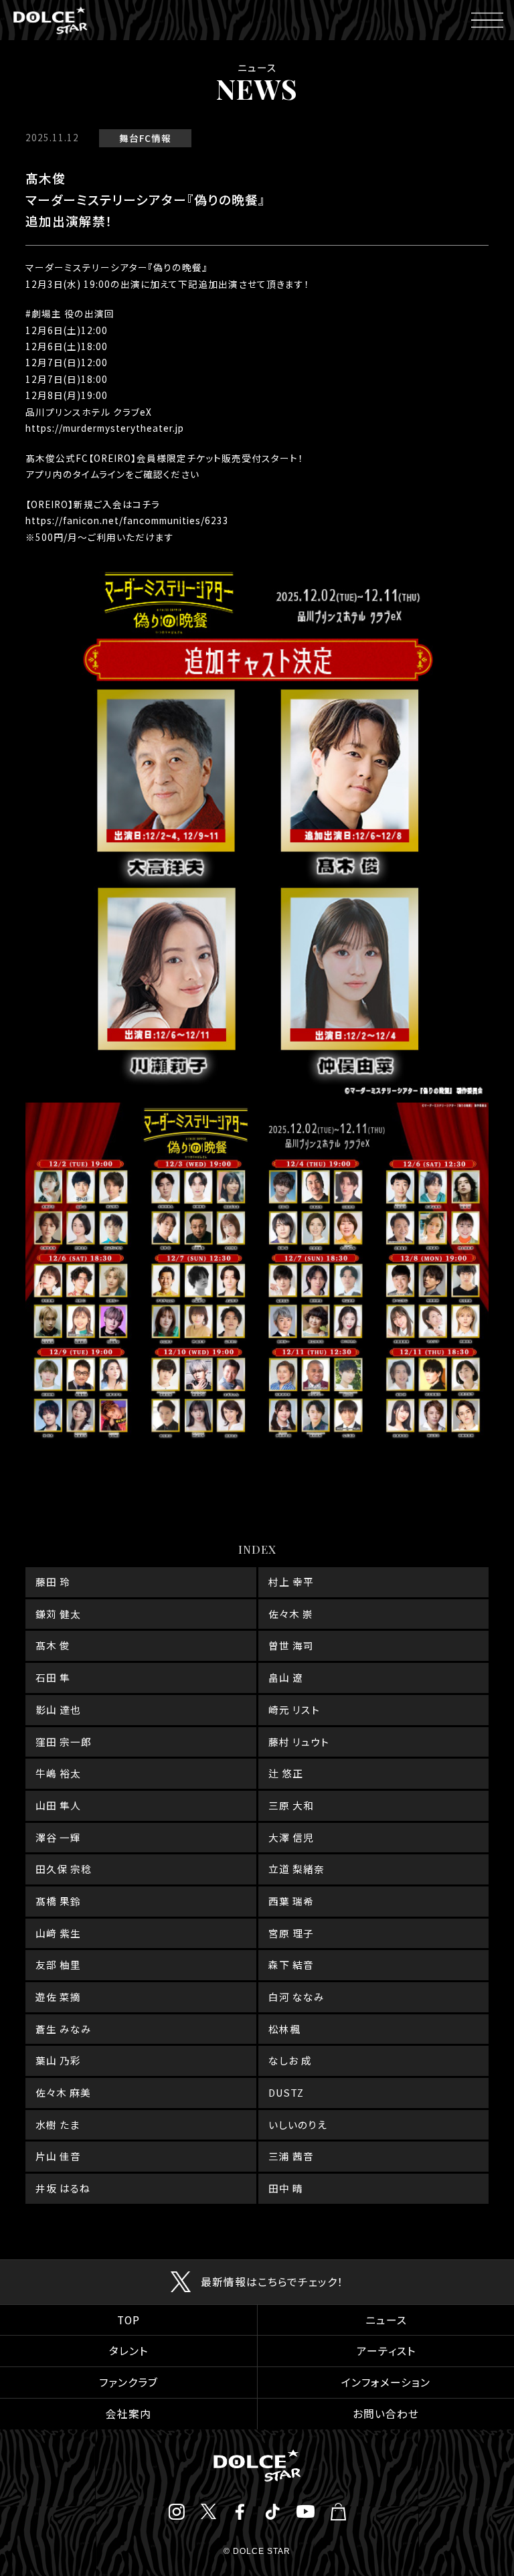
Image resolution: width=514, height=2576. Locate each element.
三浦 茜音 (291, 2156)
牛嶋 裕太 (58, 1773)
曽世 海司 (291, 1645)
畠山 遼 (286, 1677)
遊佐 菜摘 (58, 1997)
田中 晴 (286, 2188)
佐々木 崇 (291, 1614)
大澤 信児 (291, 1837)
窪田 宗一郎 (64, 1742)
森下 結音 (291, 1964)
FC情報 (155, 138)
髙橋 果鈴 (58, 1901)
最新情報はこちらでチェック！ (272, 2282)
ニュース (386, 2320)
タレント (128, 2351)
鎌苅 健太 (58, 1614)
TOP (128, 2320)
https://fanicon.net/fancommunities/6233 (127, 520)
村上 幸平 (291, 1582)
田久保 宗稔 (64, 1869)
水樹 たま (58, 2124)
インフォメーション (386, 2382)
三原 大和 (291, 1805)
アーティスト (386, 2351)
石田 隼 (53, 1677)
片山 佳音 (58, 2156)
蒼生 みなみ (64, 2029)
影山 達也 (58, 1709)
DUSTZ (286, 2092)
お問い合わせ (386, 2414)
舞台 (129, 138)
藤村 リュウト (299, 1742)
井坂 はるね (63, 2188)
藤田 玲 (53, 1582)
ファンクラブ (128, 2382)
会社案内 (128, 2414)
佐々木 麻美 (63, 2092)
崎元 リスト (294, 1709)
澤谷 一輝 (58, 1837)
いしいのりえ (298, 2124)
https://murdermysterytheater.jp (105, 428)
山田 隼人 (58, 1805)
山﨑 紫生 (58, 1933)
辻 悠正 (286, 1773)
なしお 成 (290, 2060)
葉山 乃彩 (58, 2060)
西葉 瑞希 (291, 1901)
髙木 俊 (53, 1645)
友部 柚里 (58, 1964)
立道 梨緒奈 (296, 1869)
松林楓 (284, 2029)
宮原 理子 (291, 1933)
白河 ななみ (296, 1997)
